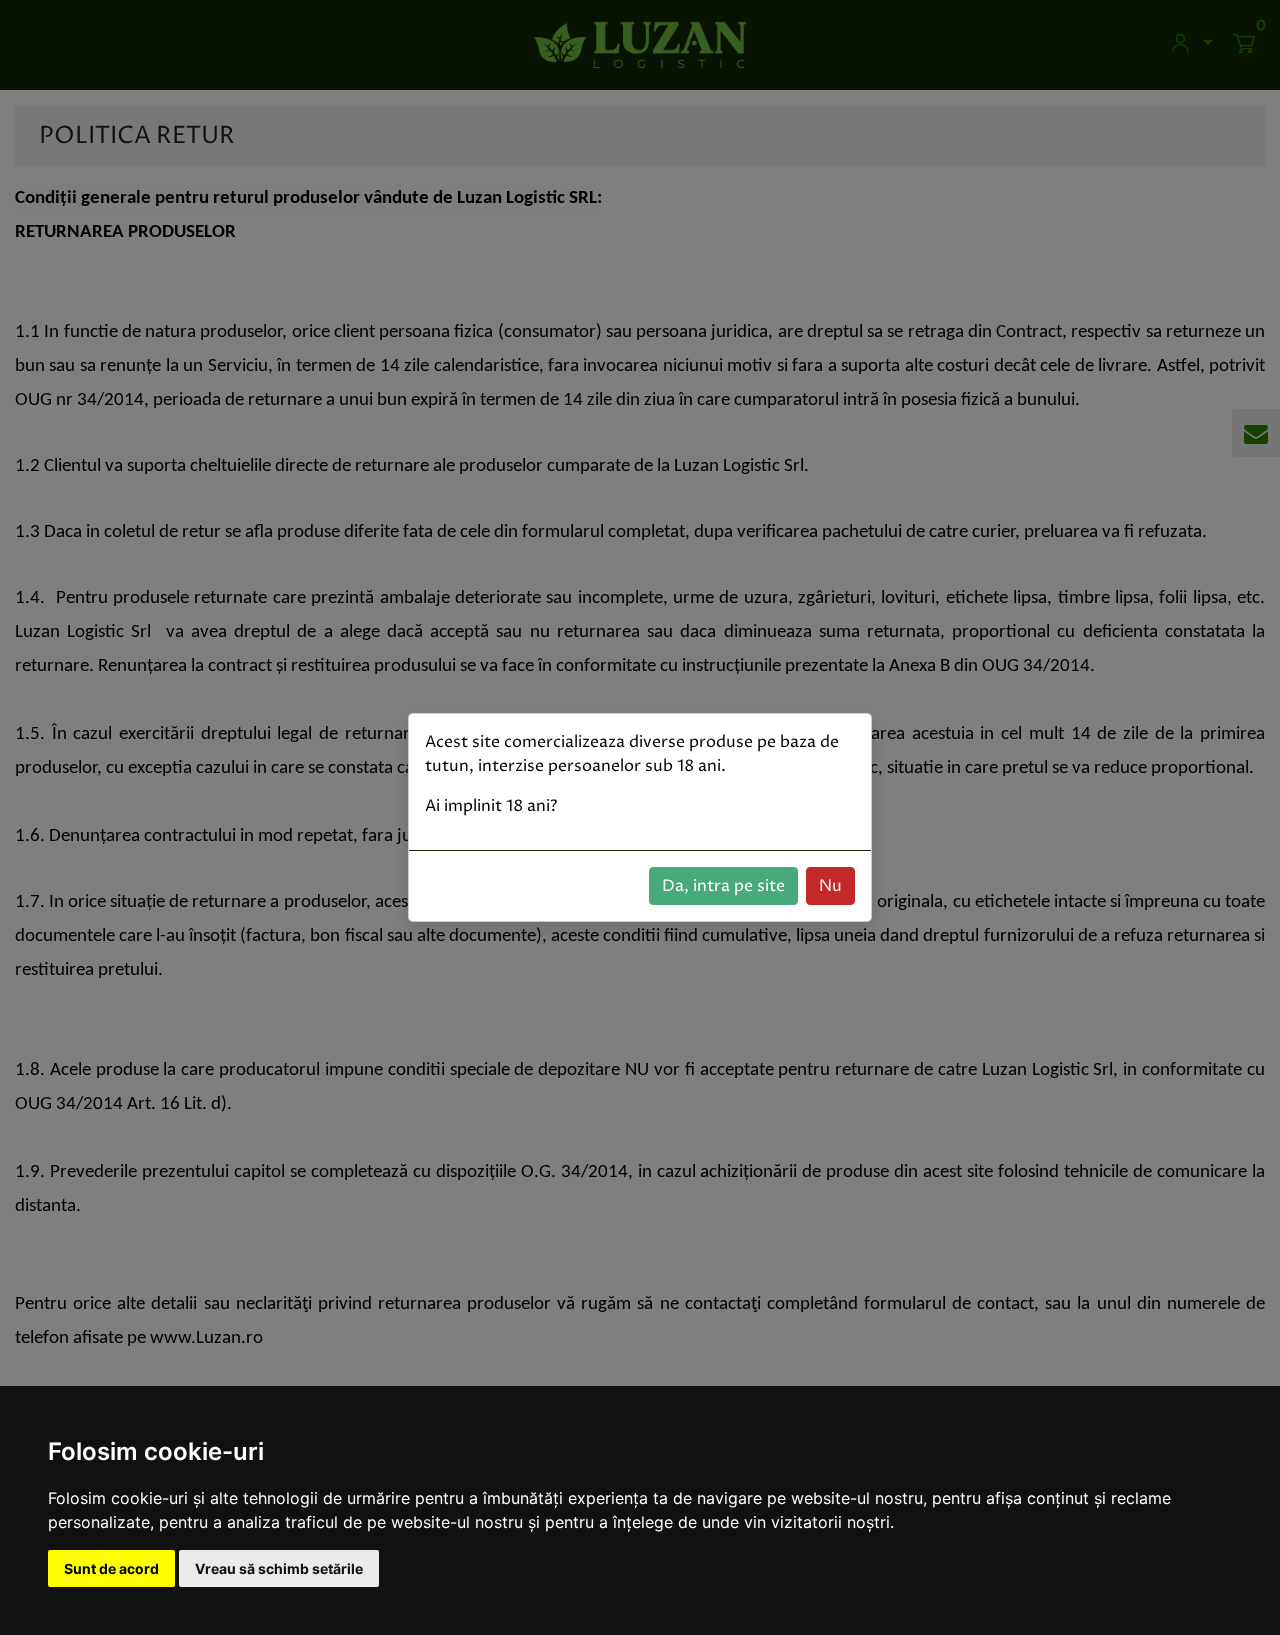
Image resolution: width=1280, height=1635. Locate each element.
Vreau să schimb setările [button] (279, 1568)
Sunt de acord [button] (111, 1568)
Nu (830, 886)
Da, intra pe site (723, 886)
